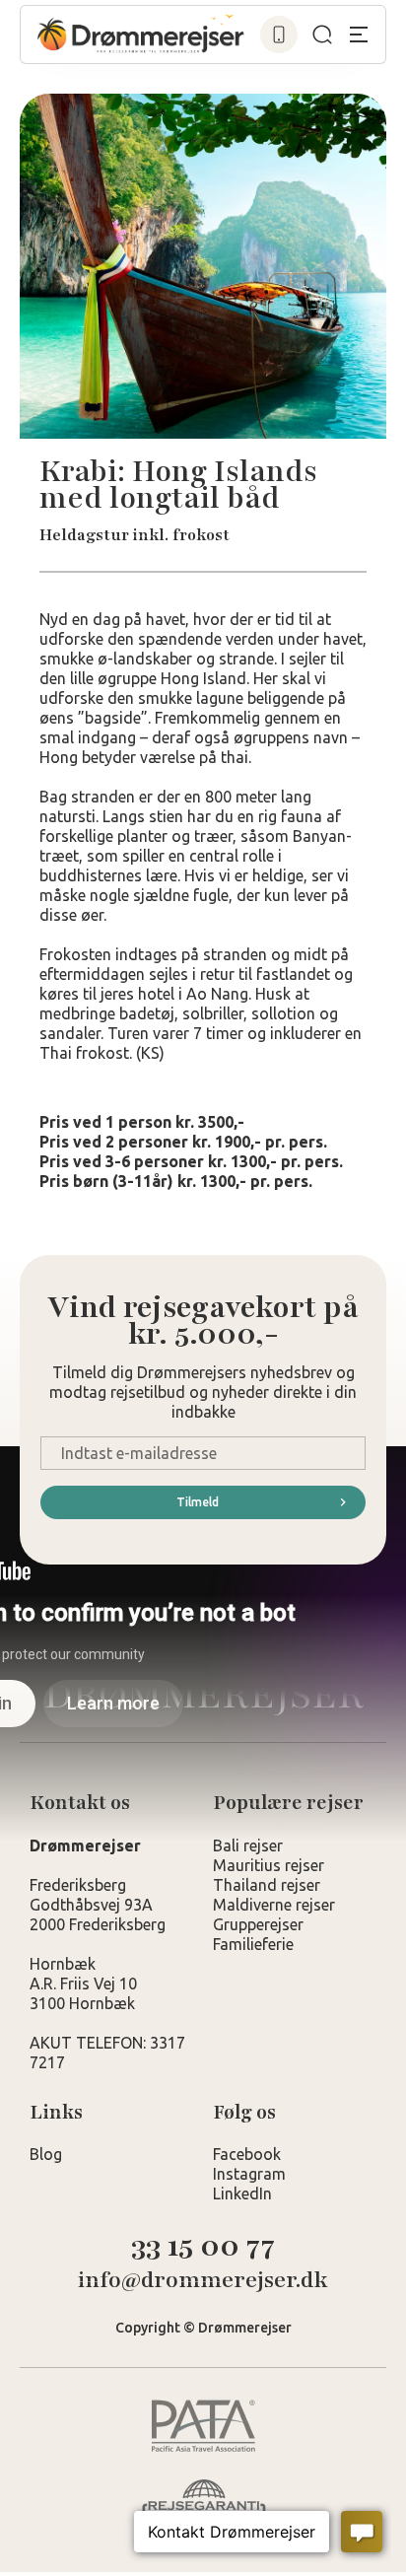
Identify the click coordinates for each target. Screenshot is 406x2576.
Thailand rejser (267, 1885)
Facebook (247, 2154)
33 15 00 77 (203, 2246)
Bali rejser (248, 1845)
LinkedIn (242, 2193)
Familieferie (253, 1944)
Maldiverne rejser (274, 1905)
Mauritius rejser (269, 1865)
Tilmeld (198, 1502)
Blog (46, 2154)
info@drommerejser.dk (203, 2281)
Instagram (249, 2174)
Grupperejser (258, 1924)
